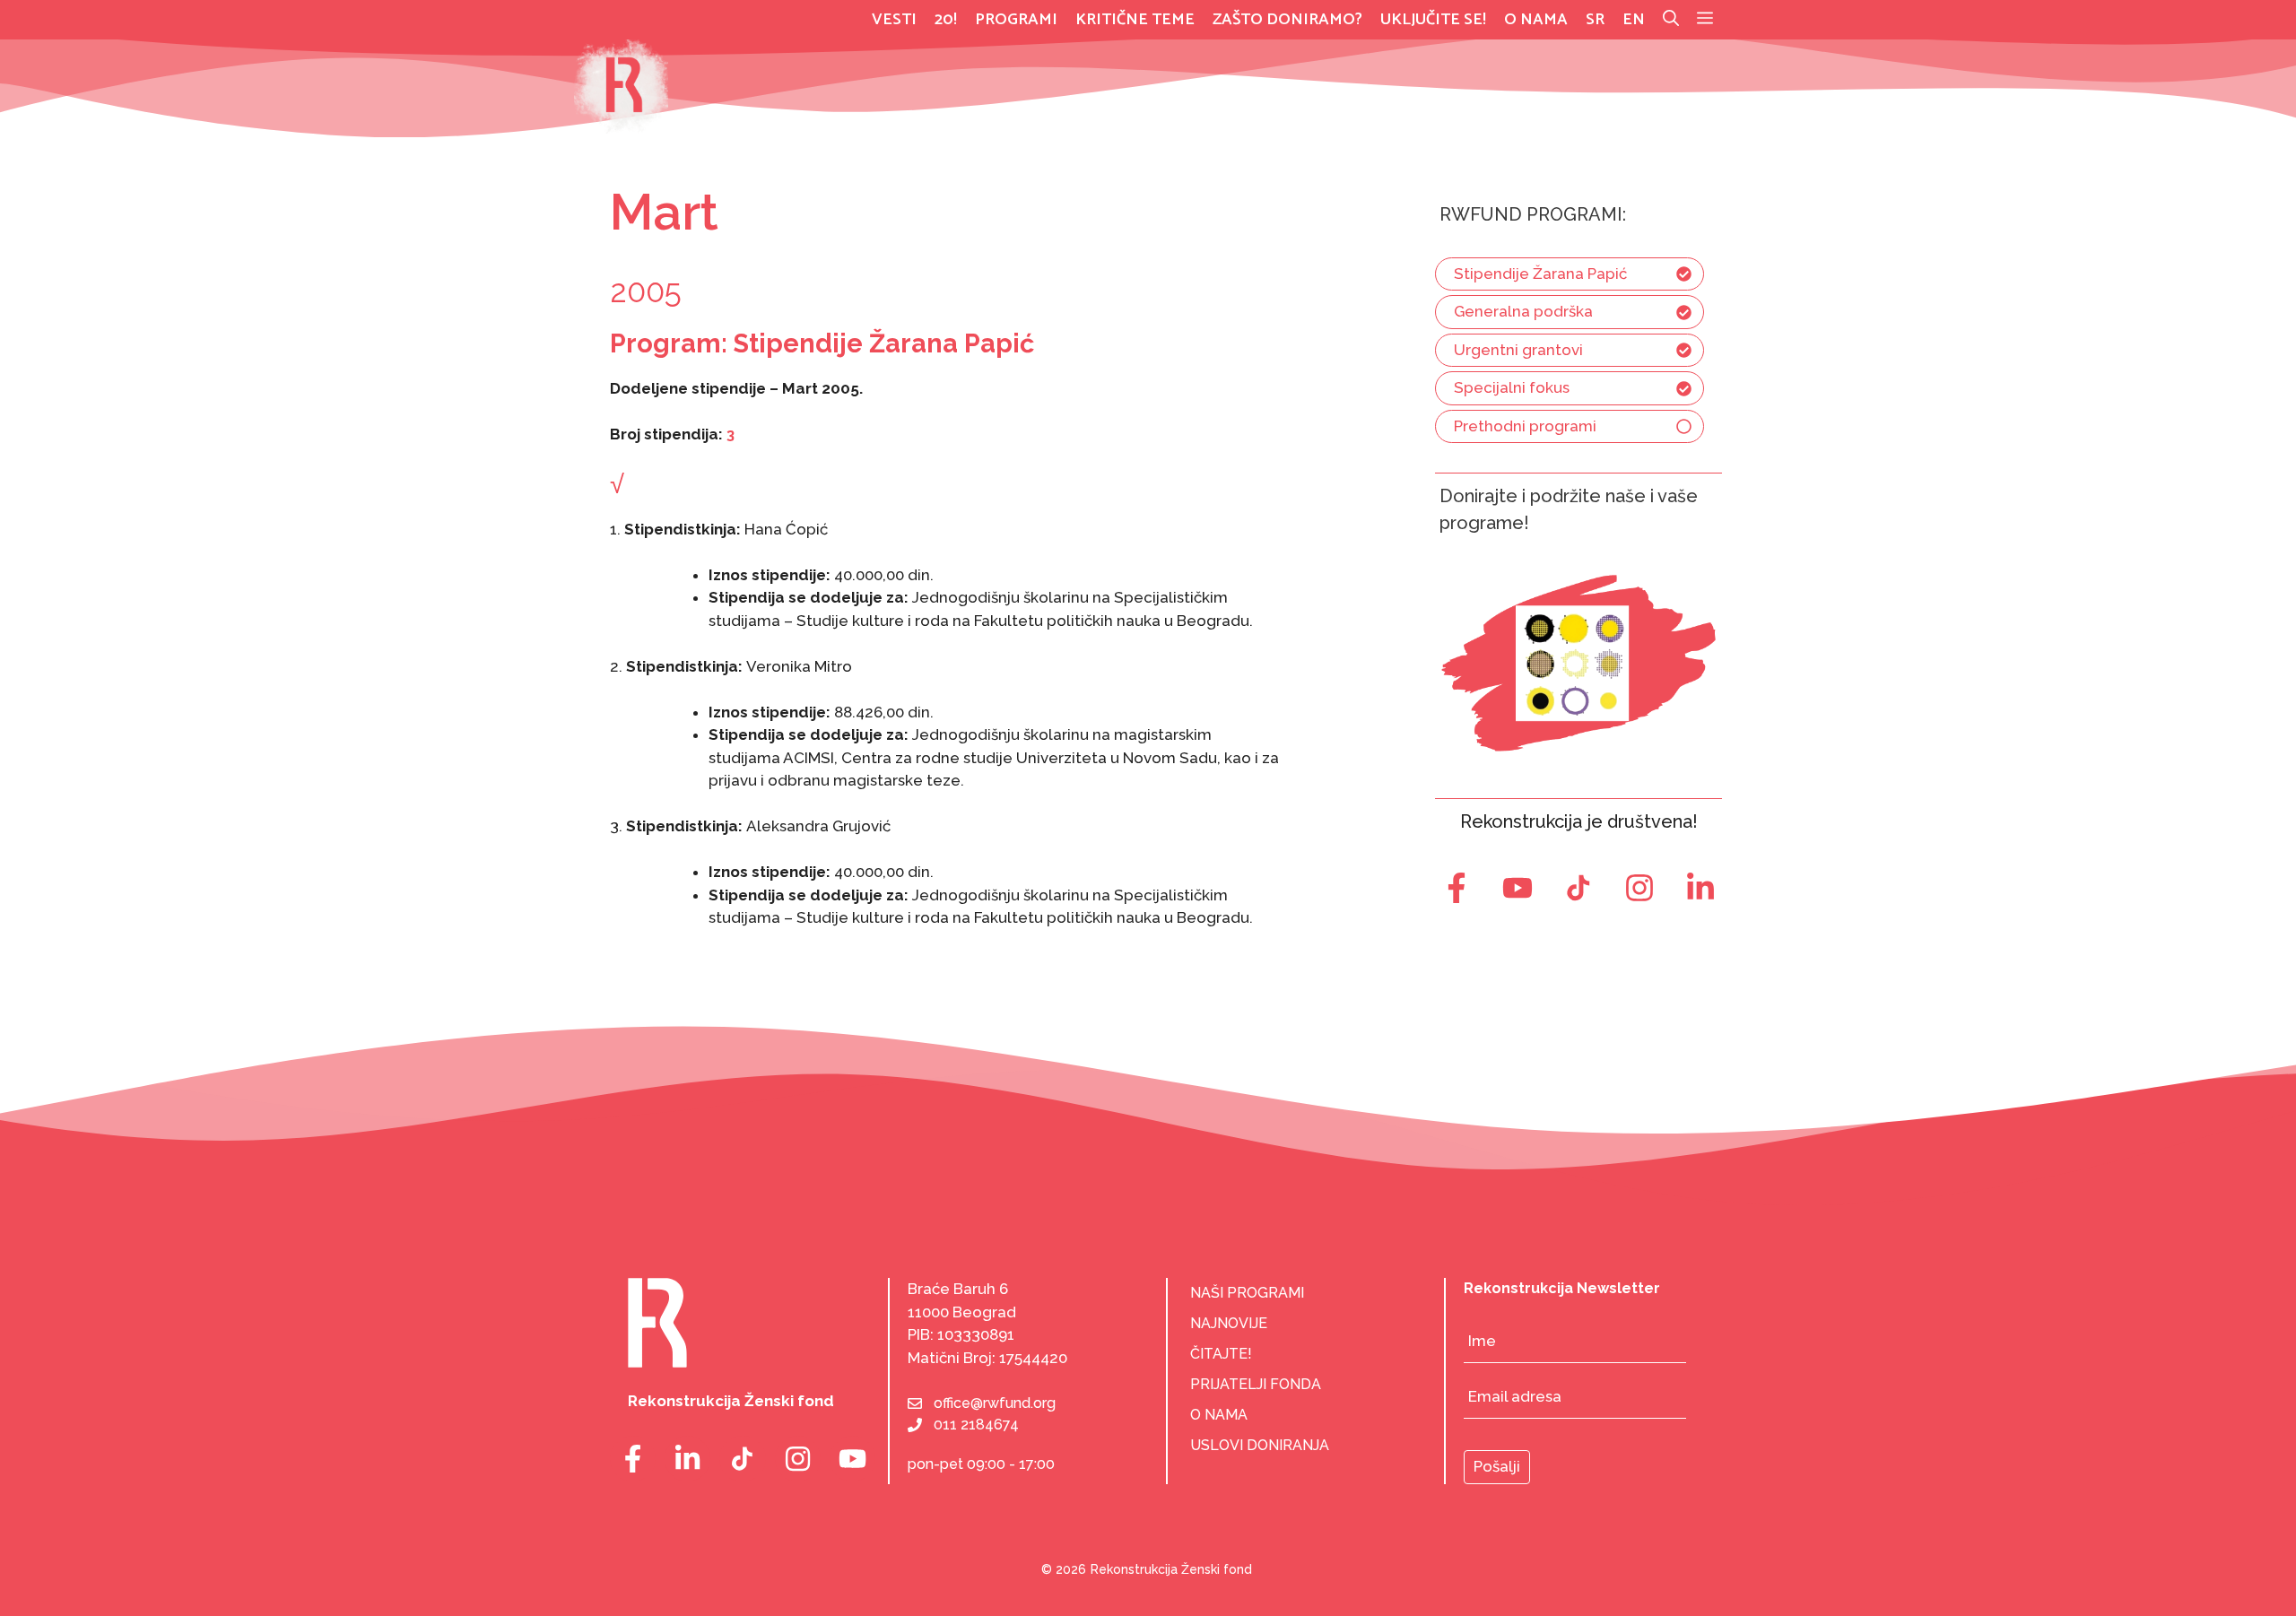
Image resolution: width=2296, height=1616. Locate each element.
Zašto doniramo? (1287, 20)
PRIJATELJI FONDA (1256, 1384)
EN (1634, 20)
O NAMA (1219, 1415)
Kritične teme (1135, 20)
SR (1595, 20)
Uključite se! (1433, 20)
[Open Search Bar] (1671, 20)
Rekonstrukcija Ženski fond (1171, 1569)
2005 (646, 291)
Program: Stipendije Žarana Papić (822, 343)
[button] (1705, 20)
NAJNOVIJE (1229, 1323)
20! (946, 20)
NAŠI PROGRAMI (1247, 1293)
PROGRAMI (1016, 20)
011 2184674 (976, 1425)
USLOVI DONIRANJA (1260, 1445)
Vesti (894, 20)
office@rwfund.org (995, 1403)
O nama (1536, 20)
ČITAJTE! (1221, 1354)
